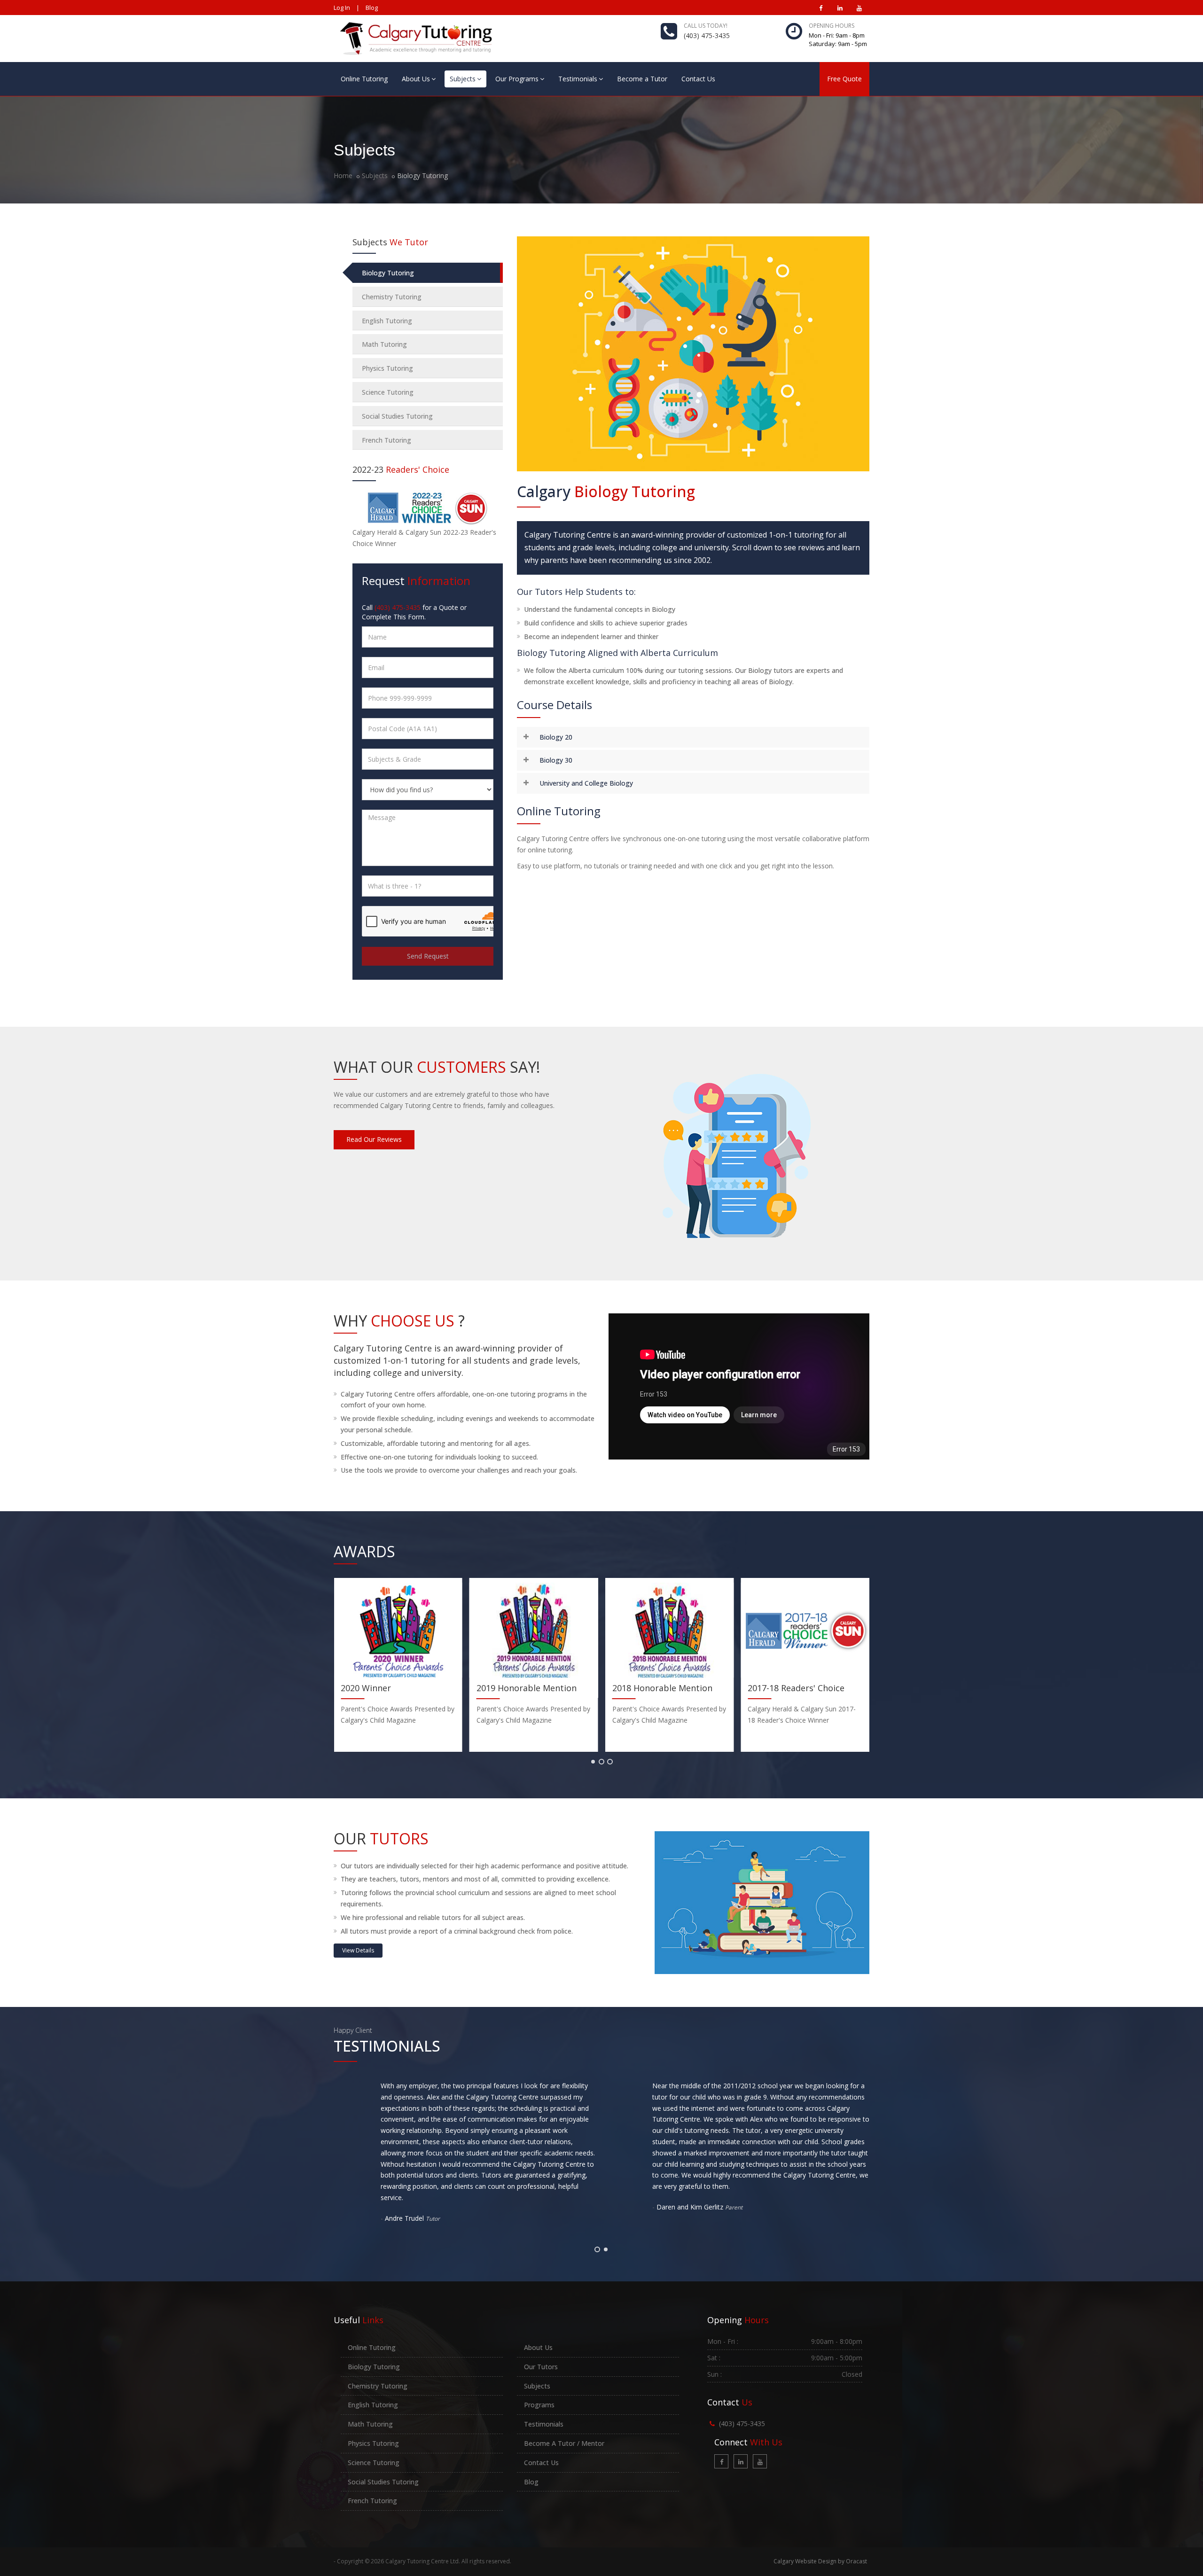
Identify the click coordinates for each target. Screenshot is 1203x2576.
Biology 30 (556, 760)
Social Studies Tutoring (397, 416)
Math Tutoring (384, 344)
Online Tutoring (364, 79)
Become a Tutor (642, 79)
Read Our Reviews (374, 1139)
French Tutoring (387, 440)
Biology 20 (556, 737)
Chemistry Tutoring (392, 297)
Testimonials (578, 79)
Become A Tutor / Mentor (564, 2443)
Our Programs (517, 79)
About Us (416, 79)
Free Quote (844, 79)
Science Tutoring (388, 392)
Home (343, 176)
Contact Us (698, 79)
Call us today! (706, 26)
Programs (539, 2405)
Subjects (463, 79)
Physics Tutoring (387, 368)
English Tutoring (387, 321)
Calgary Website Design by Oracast (820, 2561)
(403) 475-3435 (707, 35)
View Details (358, 1950)
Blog (372, 8)
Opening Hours (832, 26)
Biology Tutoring (388, 273)
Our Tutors (541, 2367)
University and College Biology (586, 783)
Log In (342, 8)
